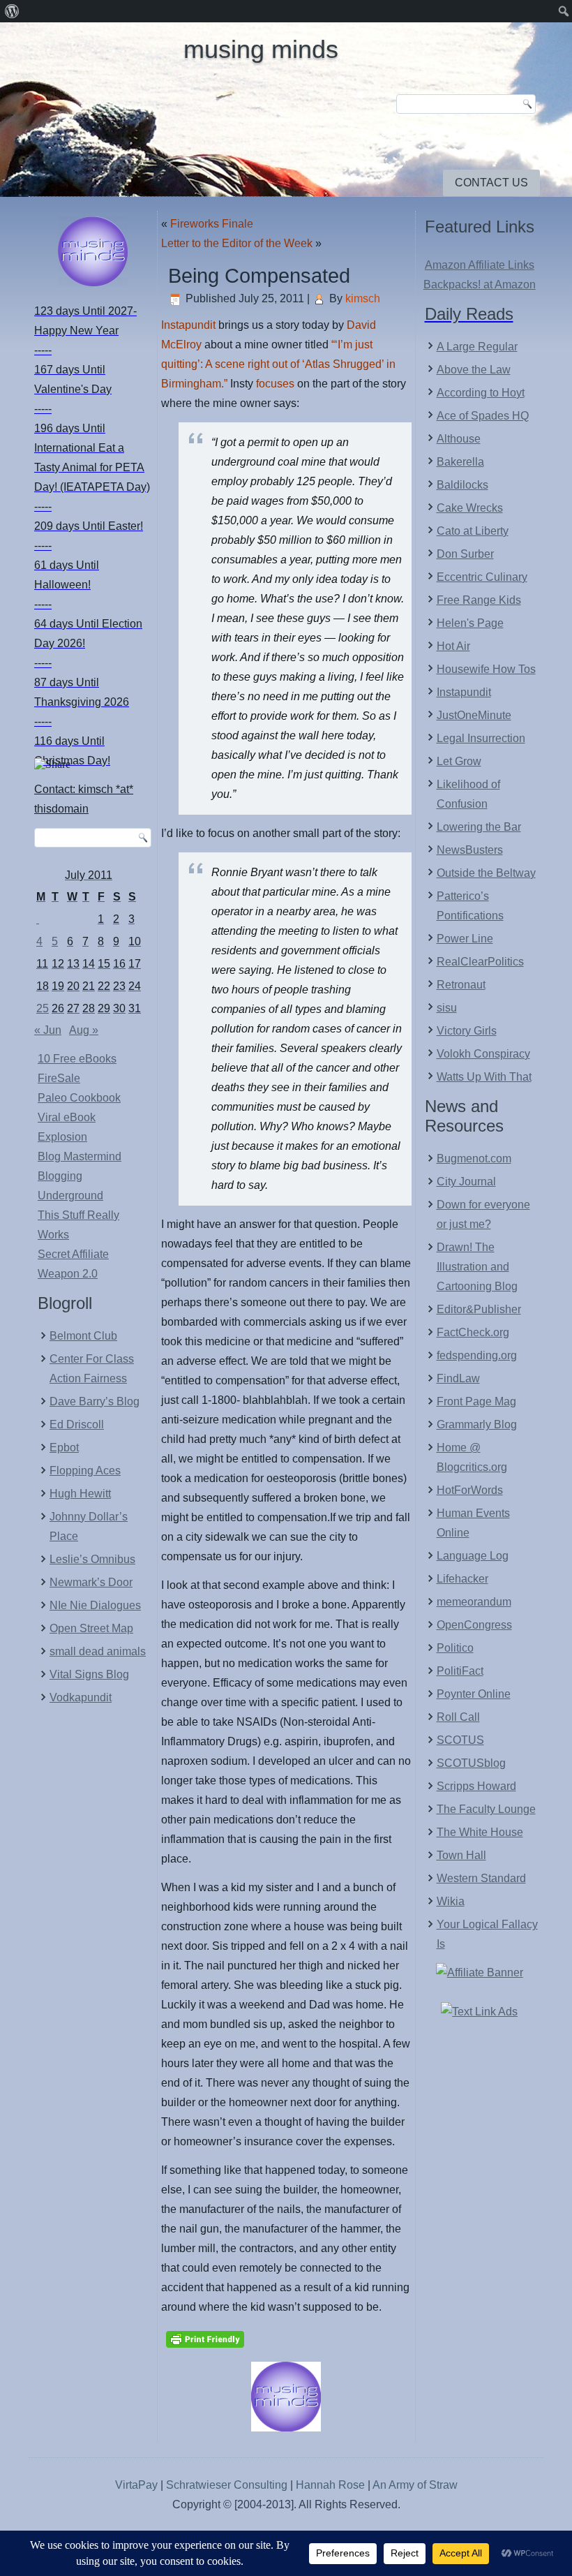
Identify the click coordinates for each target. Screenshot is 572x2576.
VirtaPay (138, 2485)
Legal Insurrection (481, 738)
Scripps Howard (476, 1786)
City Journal (466, 1182)
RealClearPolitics (480, 962)
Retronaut (461, 985)
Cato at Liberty (473, 531)
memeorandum (474, 1602)
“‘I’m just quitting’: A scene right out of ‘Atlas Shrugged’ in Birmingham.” (278, 364)
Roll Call (458, 1717)
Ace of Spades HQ (483, 416)
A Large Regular (477, 347)
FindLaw (458, 1378)
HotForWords (470, 1490)
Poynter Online (474, 1694)
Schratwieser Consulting (227, 2485)
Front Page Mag (476, 1401)
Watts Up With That (484, 1077)
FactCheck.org (473, 1332)
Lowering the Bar (479, 827)
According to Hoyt (481, 393)
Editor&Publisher (479, 1309)
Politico (455, 1648)
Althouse (459, 439)
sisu (447, 1008)
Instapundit (188, 325)
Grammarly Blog (477, 1424)
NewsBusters (470, 850)
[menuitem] (12, 11)
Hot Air (453, 646)
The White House (480, 1832)
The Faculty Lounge (486, 1809)
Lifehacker (462, 1579)
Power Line (465, 939)
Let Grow (459, 761)
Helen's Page (470, 623)
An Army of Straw (415, 2485)
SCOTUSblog (471, 1763)
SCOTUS (460, 1740)
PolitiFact (460, 1671)
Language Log (473, 1556)
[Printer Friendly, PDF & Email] (205, 2338)
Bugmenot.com (474, 1159)
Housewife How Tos (486, 669)
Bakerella (460, 462)
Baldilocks (462, 485)
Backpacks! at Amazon (480, 284)
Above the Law (474, 370)
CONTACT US (491, 183)
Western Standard (481, 1878)
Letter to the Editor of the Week (237, 243)
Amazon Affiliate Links (480, 265)
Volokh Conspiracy (483, 1054)
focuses (275, 384)
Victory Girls (467, 1031)
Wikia (451, 1901)
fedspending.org (477, 1355)
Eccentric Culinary (482, 577)
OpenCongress (474, 1625)
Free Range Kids (479, 600)
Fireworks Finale (212, 224)
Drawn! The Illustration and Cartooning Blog (477, 1267)
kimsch (363, 298)
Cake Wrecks (470, 508)
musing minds (261, 49)
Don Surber (465, 554)
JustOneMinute (474, 715)
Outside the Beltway (486, 873)
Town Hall (461, 1855)
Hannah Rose (330, 2485)
